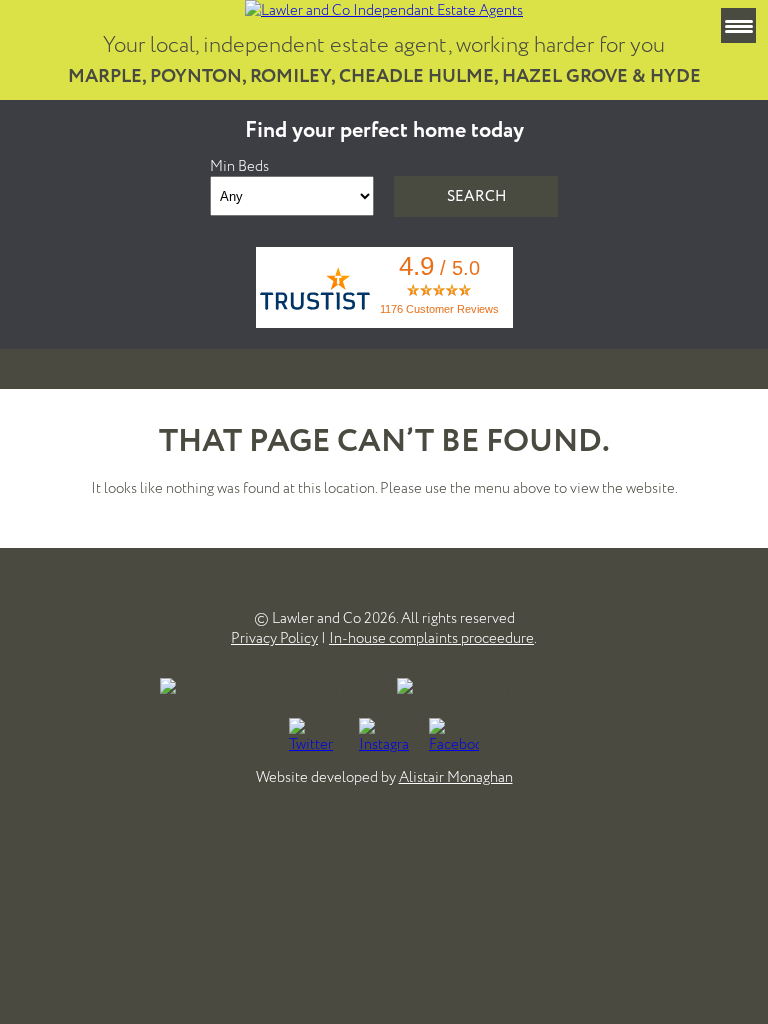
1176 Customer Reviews (439, 309)
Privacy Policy (274, 638)
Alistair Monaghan (456, 777)
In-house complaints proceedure (431, 638)
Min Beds (239, 166)
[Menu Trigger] (738, 25)
